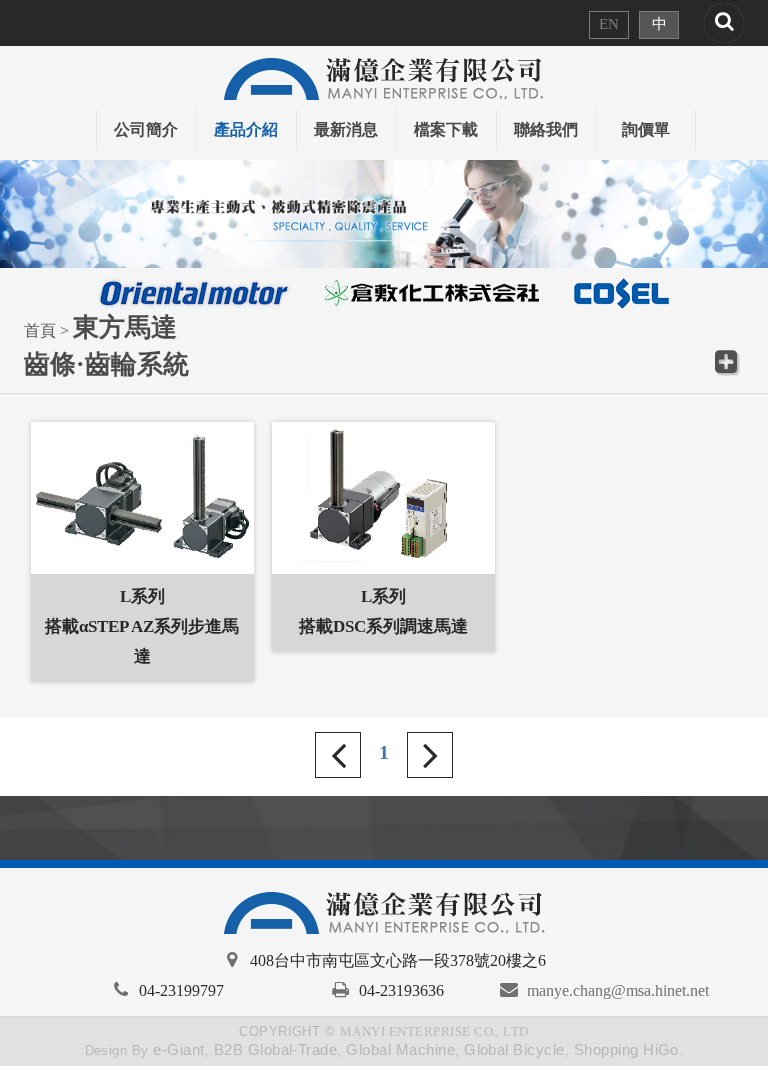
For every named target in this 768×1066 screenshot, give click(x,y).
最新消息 (346, 129)
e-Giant (178, 1049)
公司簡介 (146, 129)
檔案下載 (446, 129)
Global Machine (400, 1049)
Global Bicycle (514, 1049)
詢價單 (646, 129)
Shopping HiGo (626, 1049)
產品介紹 (246, 129)
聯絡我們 (546, 129)
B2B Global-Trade (276, 1049)
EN (609, 24)
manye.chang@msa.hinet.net (618, 990)
